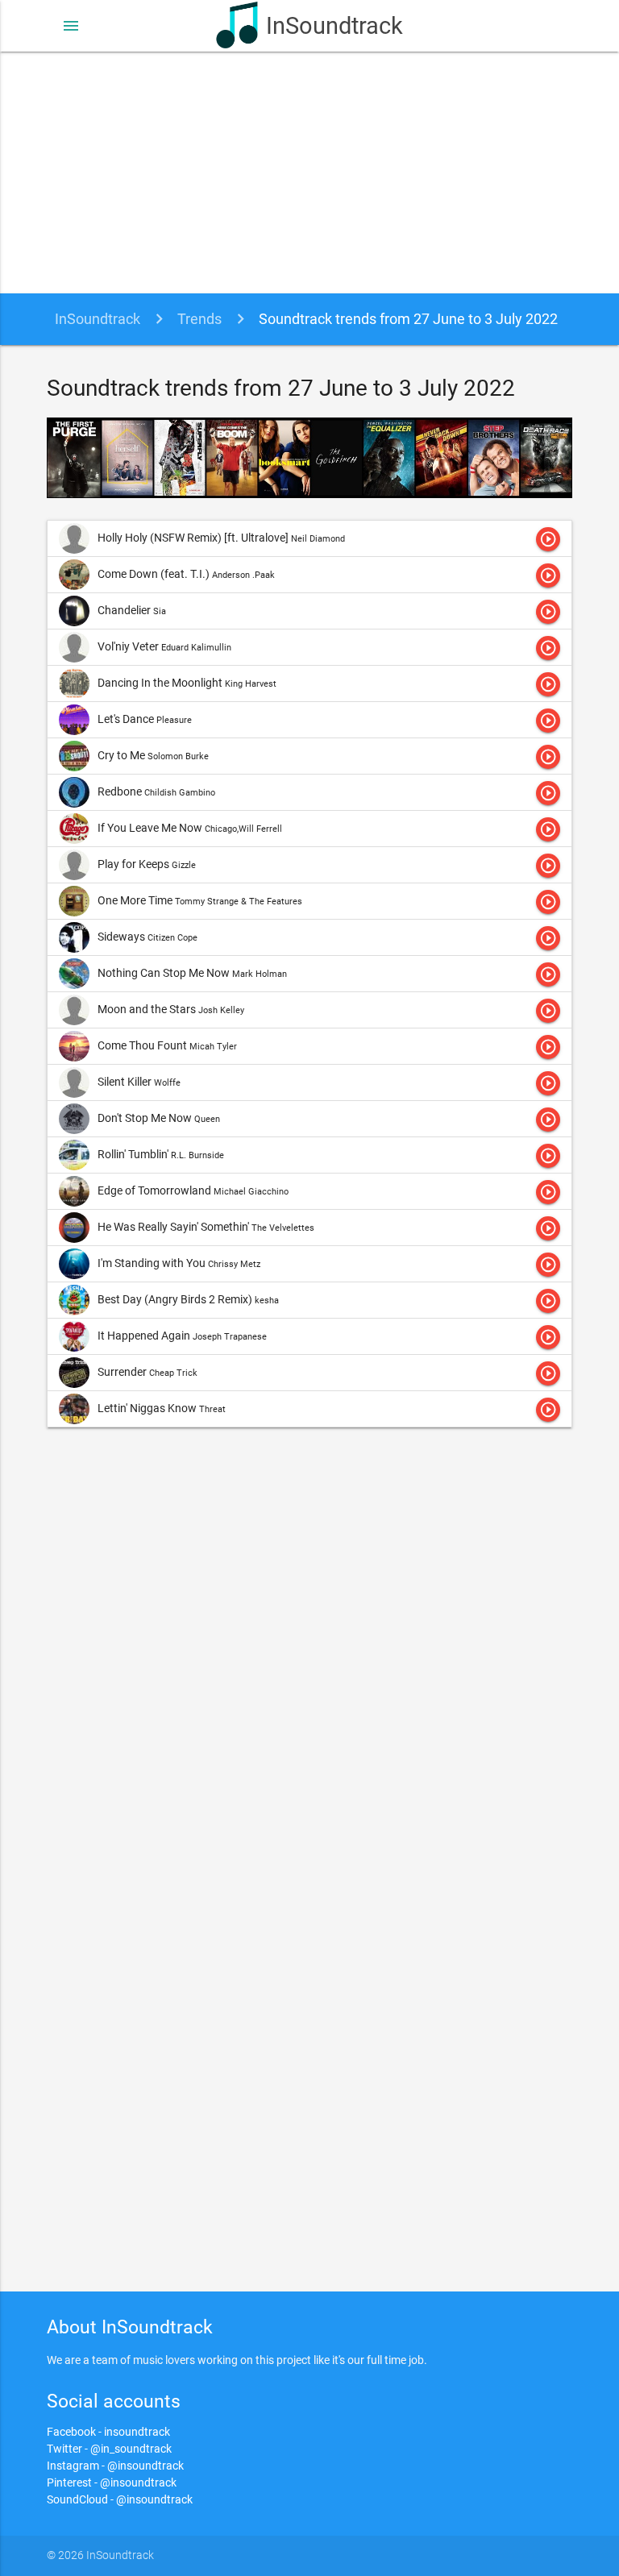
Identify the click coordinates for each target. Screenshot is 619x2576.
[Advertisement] (309, 172)
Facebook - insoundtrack (108, 2432)
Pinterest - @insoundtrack (112, 2483)
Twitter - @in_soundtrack (109, 2449)
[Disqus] (310, 1656)
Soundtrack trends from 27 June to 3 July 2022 (408, 319)
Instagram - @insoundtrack (115, 2466)
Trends (199, 319)
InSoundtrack (334, 26)
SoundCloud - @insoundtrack (120, 2499)
